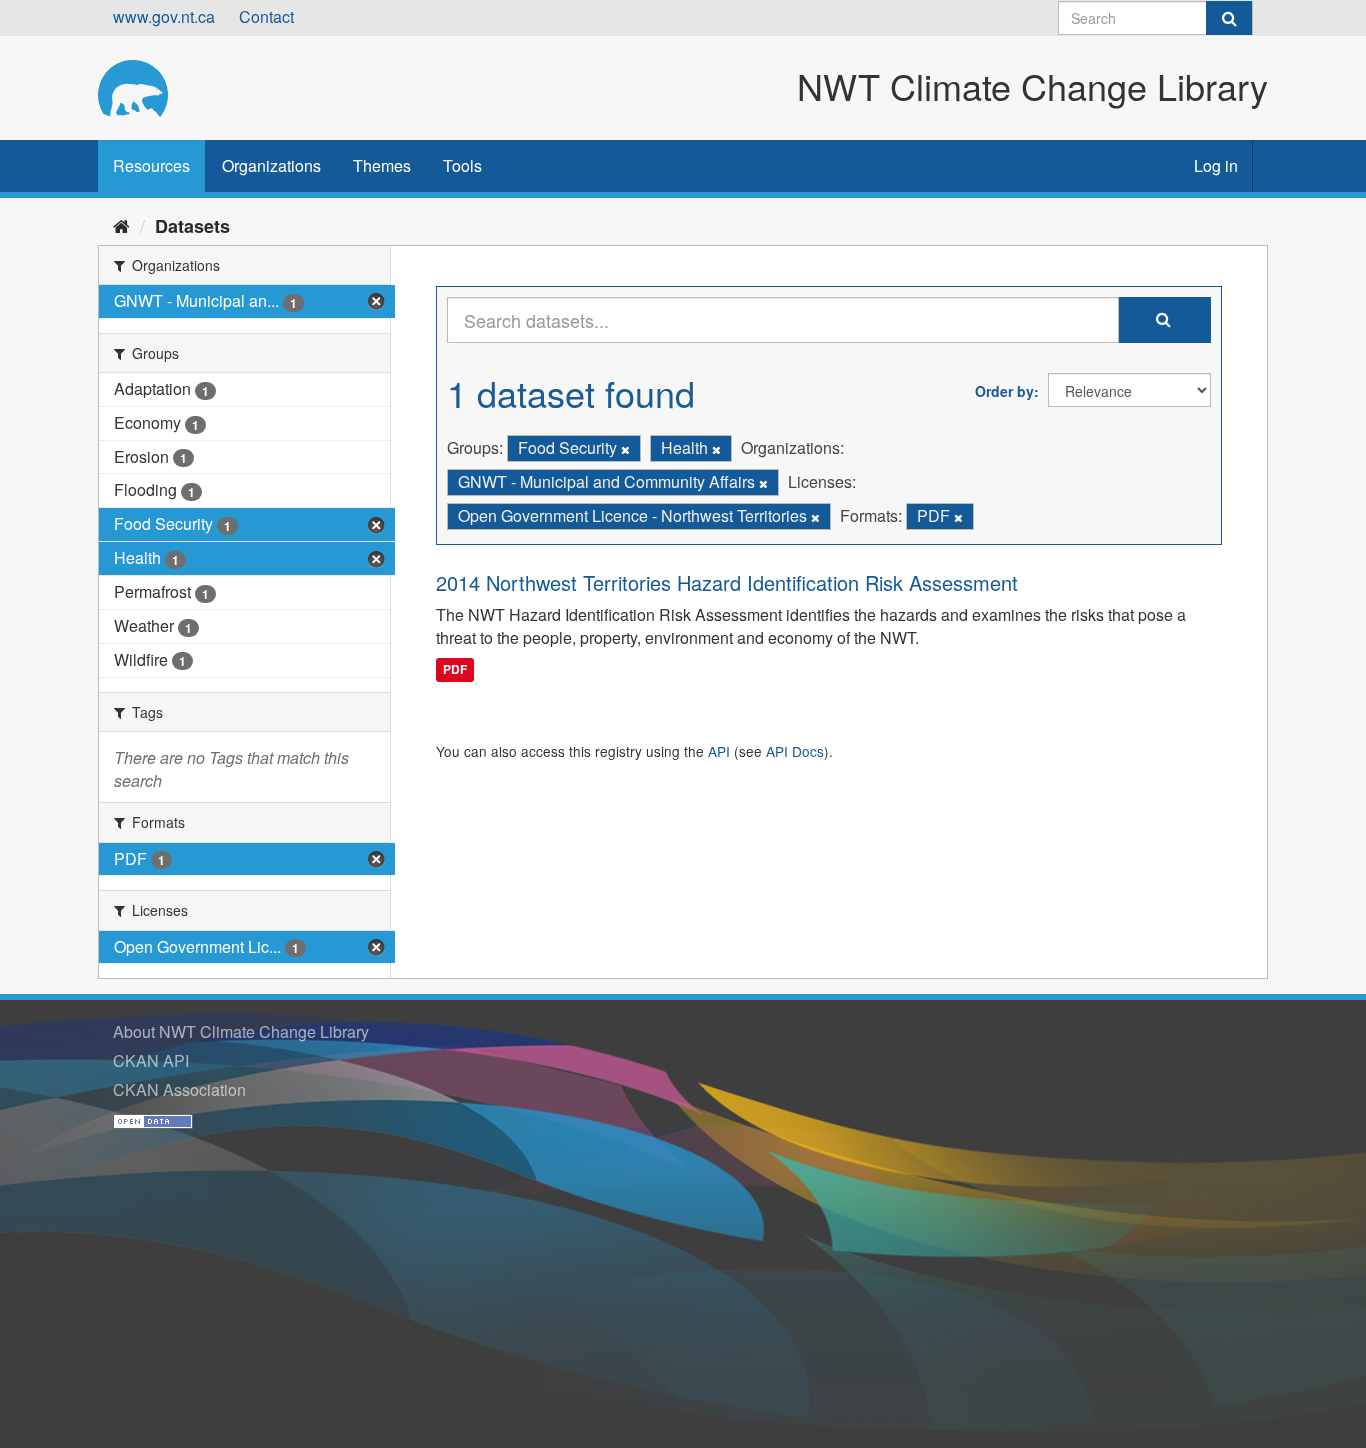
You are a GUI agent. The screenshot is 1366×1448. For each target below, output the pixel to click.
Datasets (192, 226)
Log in (1216, 165)
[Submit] (1229, 18)
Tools (462, 165)
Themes (382, 165)
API (719, 751)
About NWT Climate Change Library (241, 1031)
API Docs (795, 751)
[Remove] (625, 449)
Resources (151, 165)
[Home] (121, 225)
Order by (1004, 391)
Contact (266, 16)
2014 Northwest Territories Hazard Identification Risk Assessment (727, 582)
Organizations (271, 165)
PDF (455, 669)
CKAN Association (179, 1089)
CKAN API (151, 1060)
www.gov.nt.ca (164, 16)
